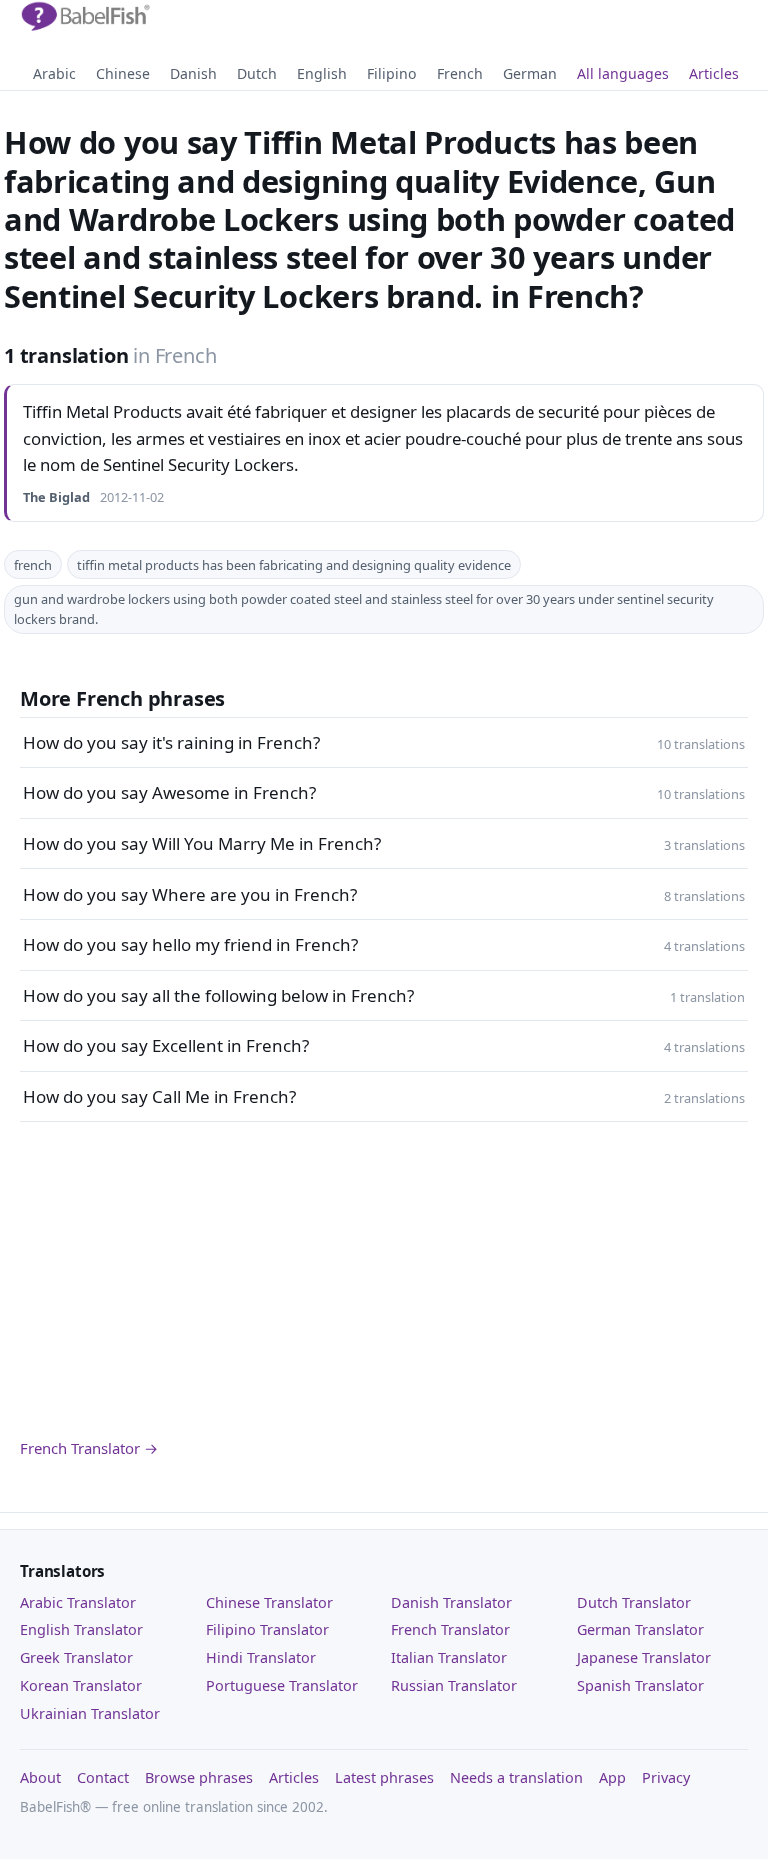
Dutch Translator (634, 1602)
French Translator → (89, 1448)
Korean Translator (81, 1685)
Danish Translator (451, 1602)
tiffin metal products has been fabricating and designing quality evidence (294, 565)
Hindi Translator (261, 1657)
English (322, 73)
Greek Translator (76, 1657)
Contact (103, 1777)
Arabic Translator (78, 1602)
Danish (193, 73)
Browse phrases (199, 1777)
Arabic (54, 73)
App (612, 1777)
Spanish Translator (640, 1685)
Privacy (666, 1777)
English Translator (81, 1629)
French (460, 73)
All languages (623, 73)
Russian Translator (454, 1685)
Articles (714, 73)
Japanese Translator (644, 1657)
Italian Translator (449, 1657)
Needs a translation (516, 1777)
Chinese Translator (269, 1602)
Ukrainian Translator (90, 1713)
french (33, 565)
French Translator (450, 1629)
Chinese (123, 73)
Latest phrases (384, 1777)
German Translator (640, 1629)
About (40, 1777)
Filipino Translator (267, 1629)
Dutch (257, 73)
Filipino (392, 73)
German (530, 73)
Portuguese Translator (282, 1685)
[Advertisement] (384, 1280)
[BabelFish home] (85, 17)
